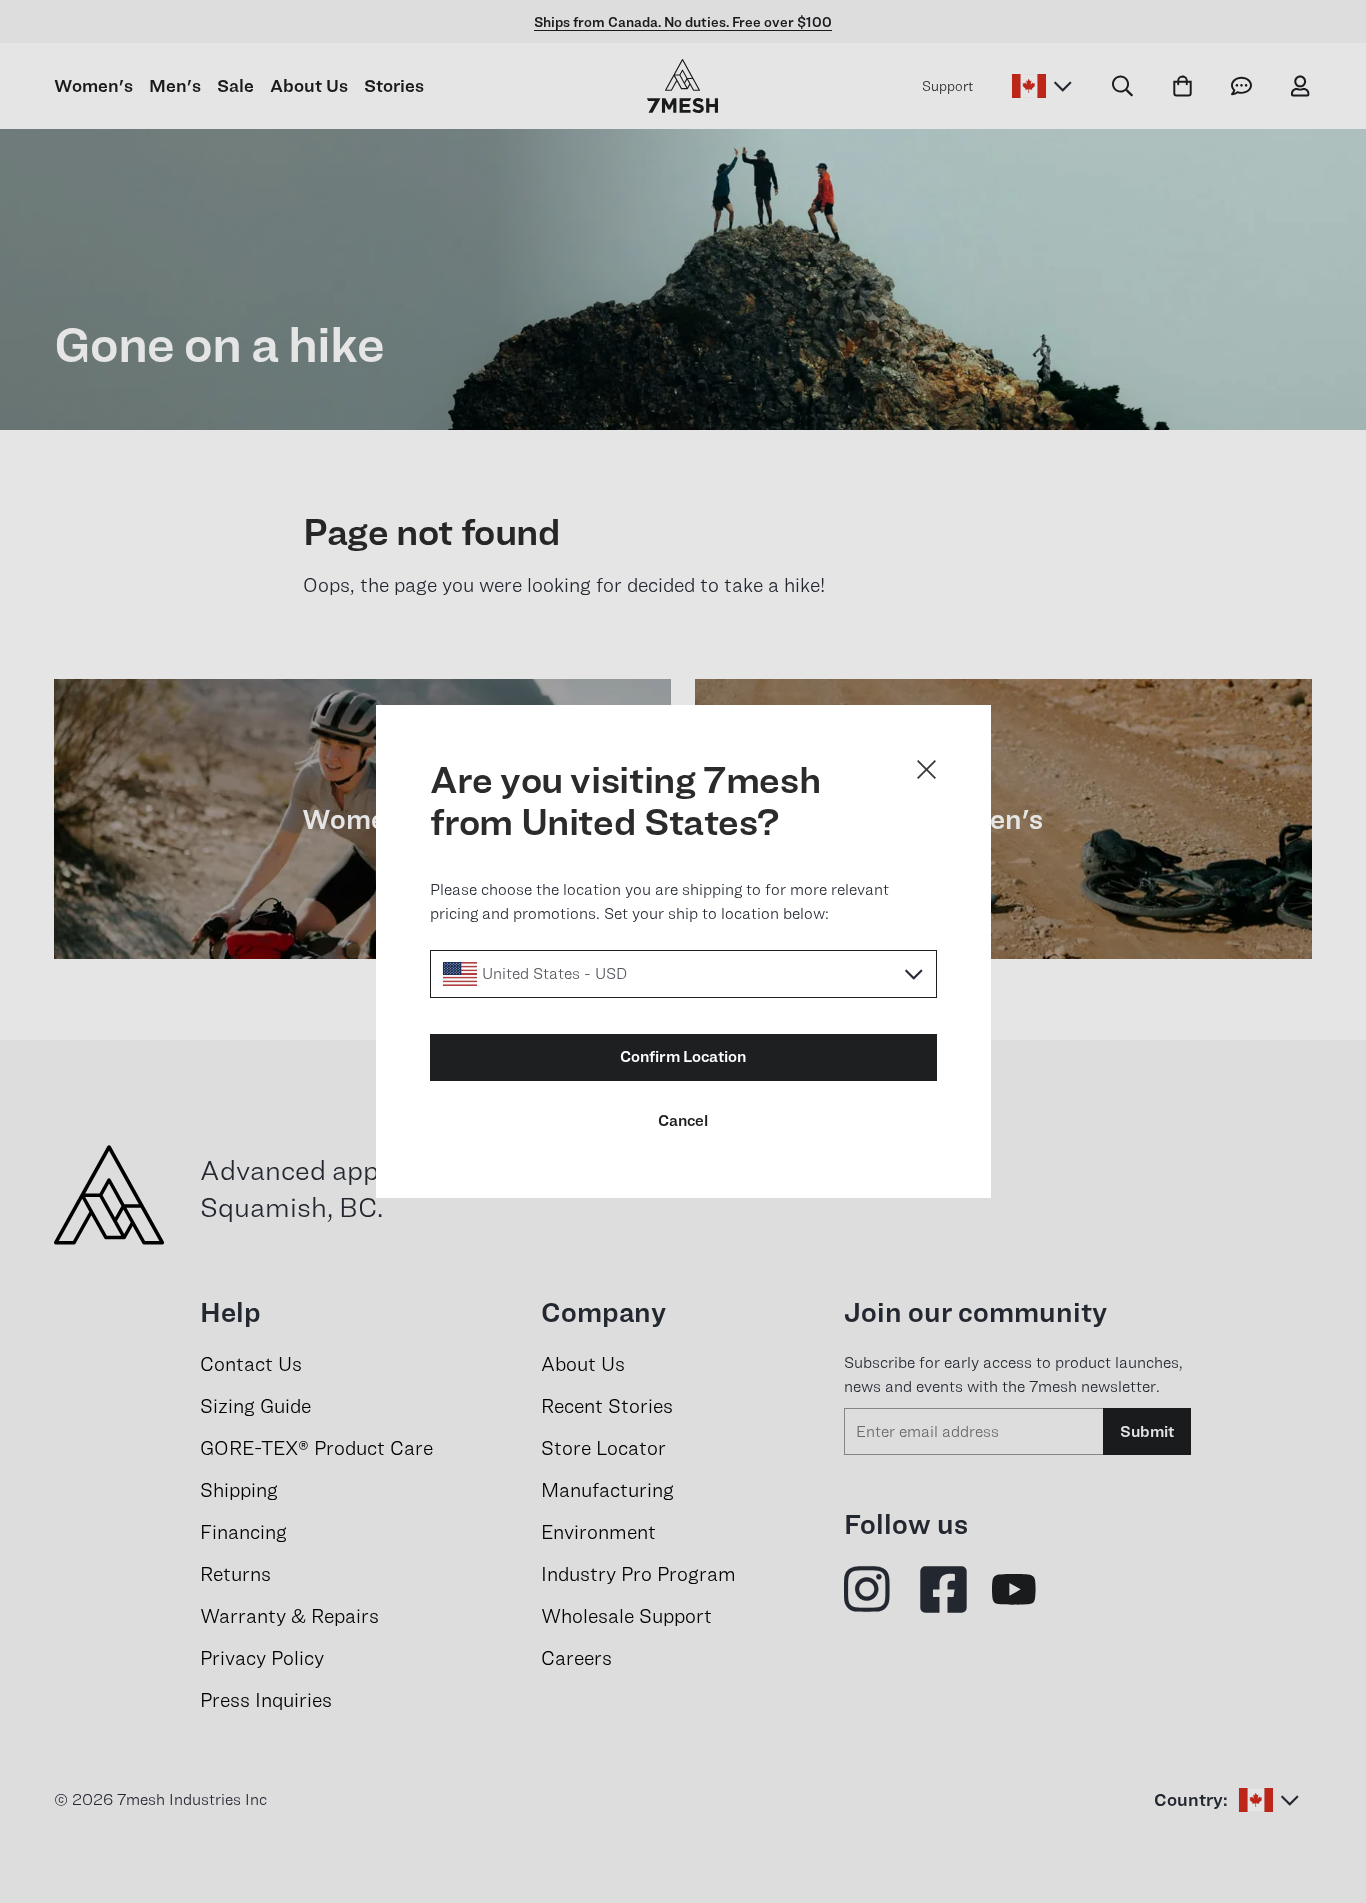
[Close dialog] (926, 769)
